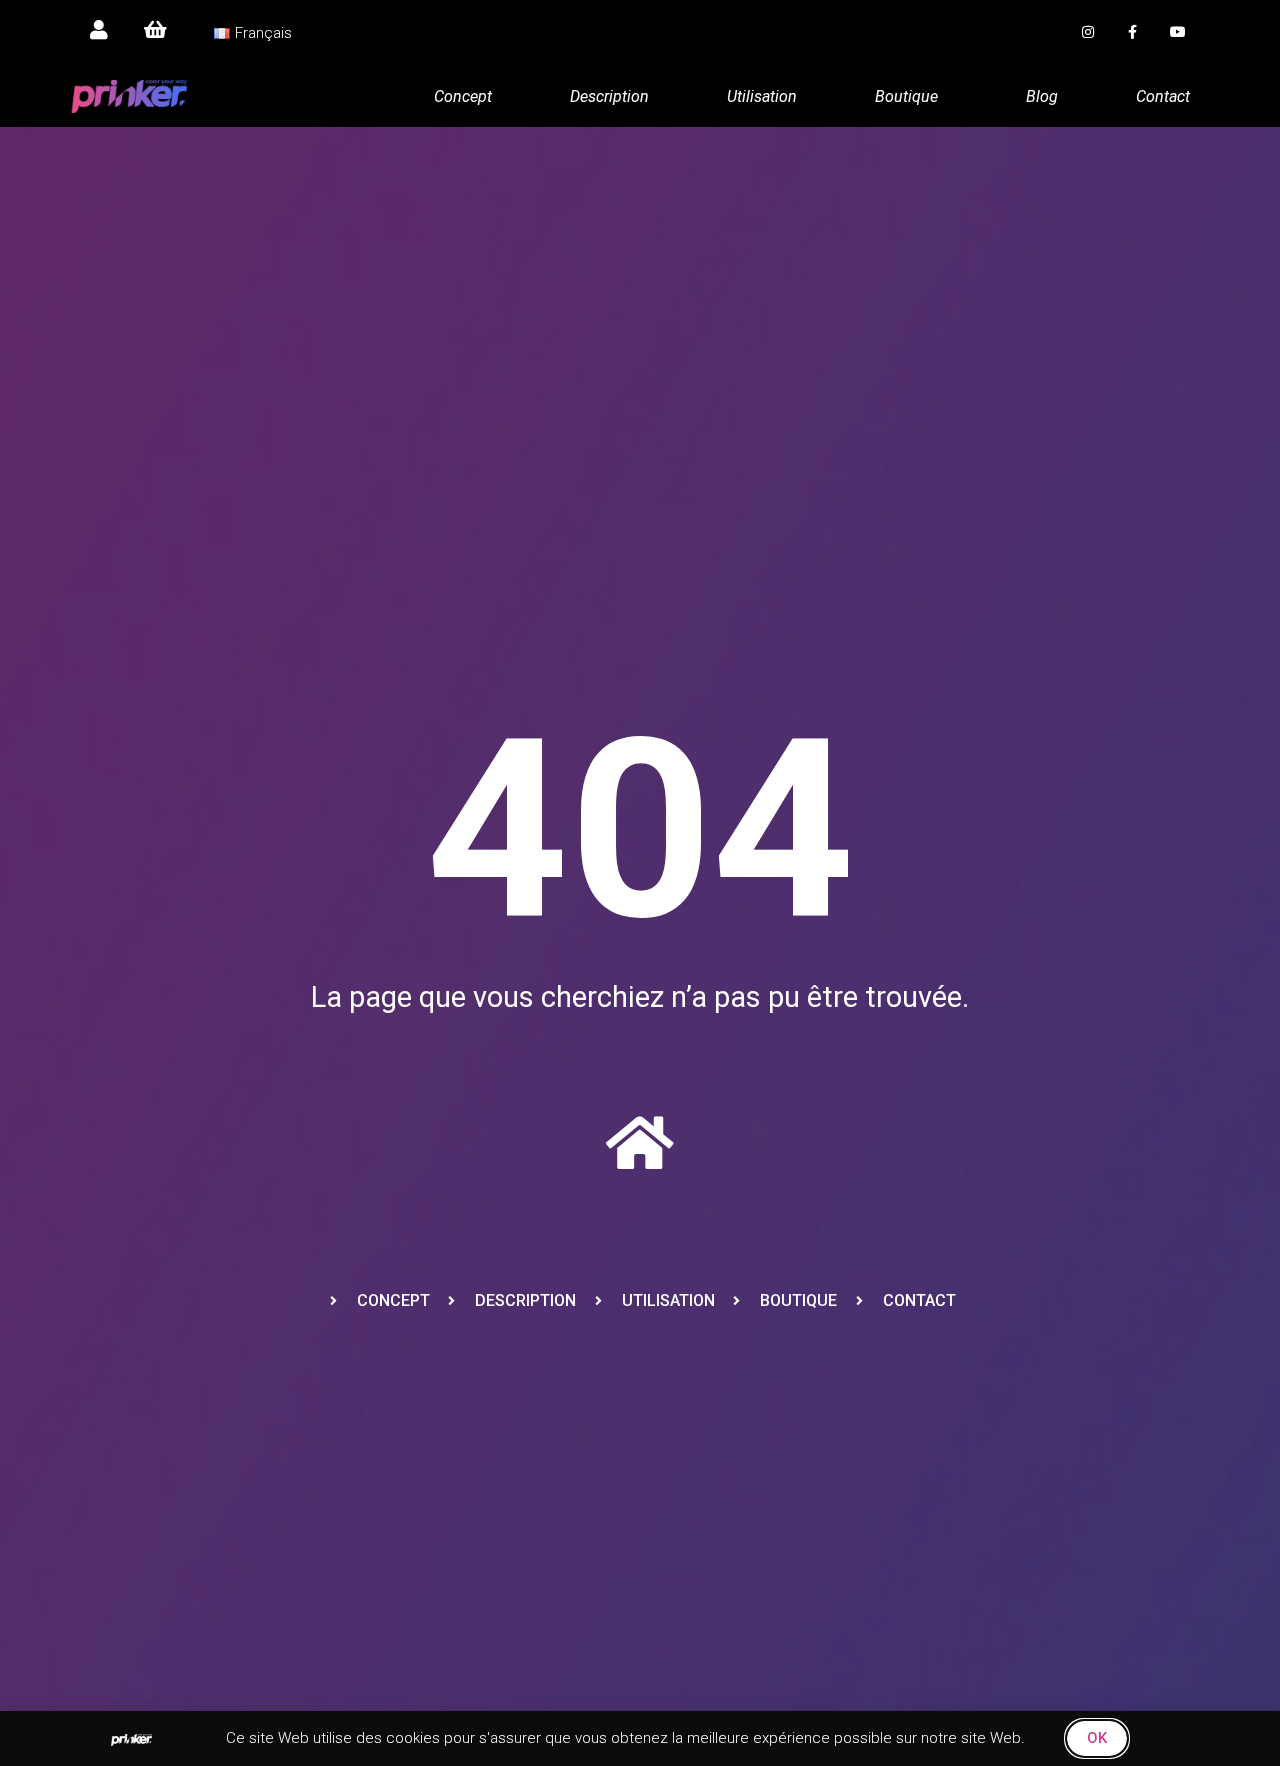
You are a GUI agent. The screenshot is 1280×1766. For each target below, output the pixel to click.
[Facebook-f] (1132, 32)
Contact (1163, 96)
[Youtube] (1177, 32)
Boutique (906, 96)
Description (609, 96)
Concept (463, 96)
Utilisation (762, 96)
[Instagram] (1088, 32)
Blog (1042, 96)
